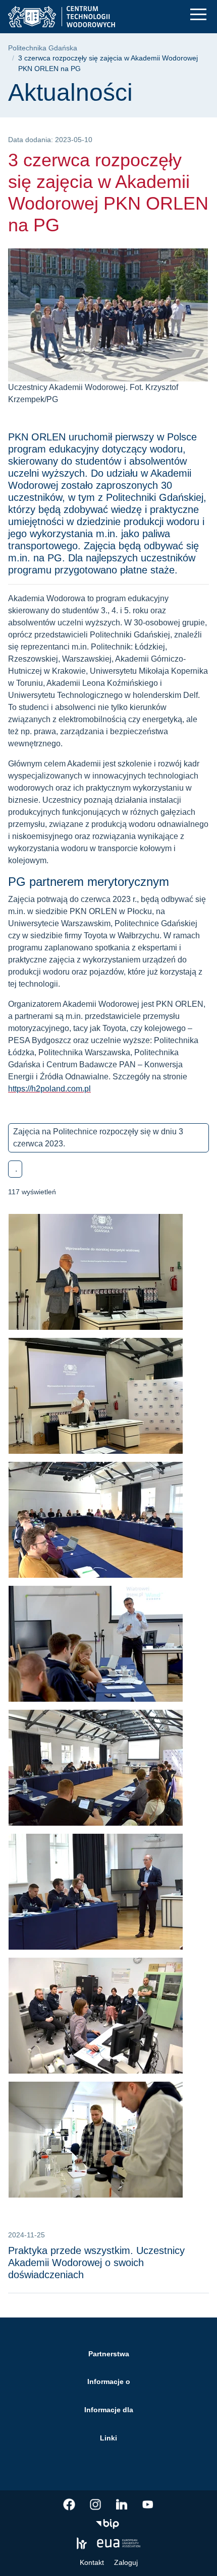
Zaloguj (126, 2562)
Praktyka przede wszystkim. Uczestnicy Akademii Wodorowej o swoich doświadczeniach (96, 2263)
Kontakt (92, 2562)
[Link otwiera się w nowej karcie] (69, 2504)
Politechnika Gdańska (43, 48)
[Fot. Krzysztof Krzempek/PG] (108, 1524)
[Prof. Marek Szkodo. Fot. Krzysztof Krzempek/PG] (108, 1896)
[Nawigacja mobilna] (198, 14)
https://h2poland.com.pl (49, 1089)
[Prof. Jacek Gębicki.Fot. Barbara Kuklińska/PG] (108, 1400)
